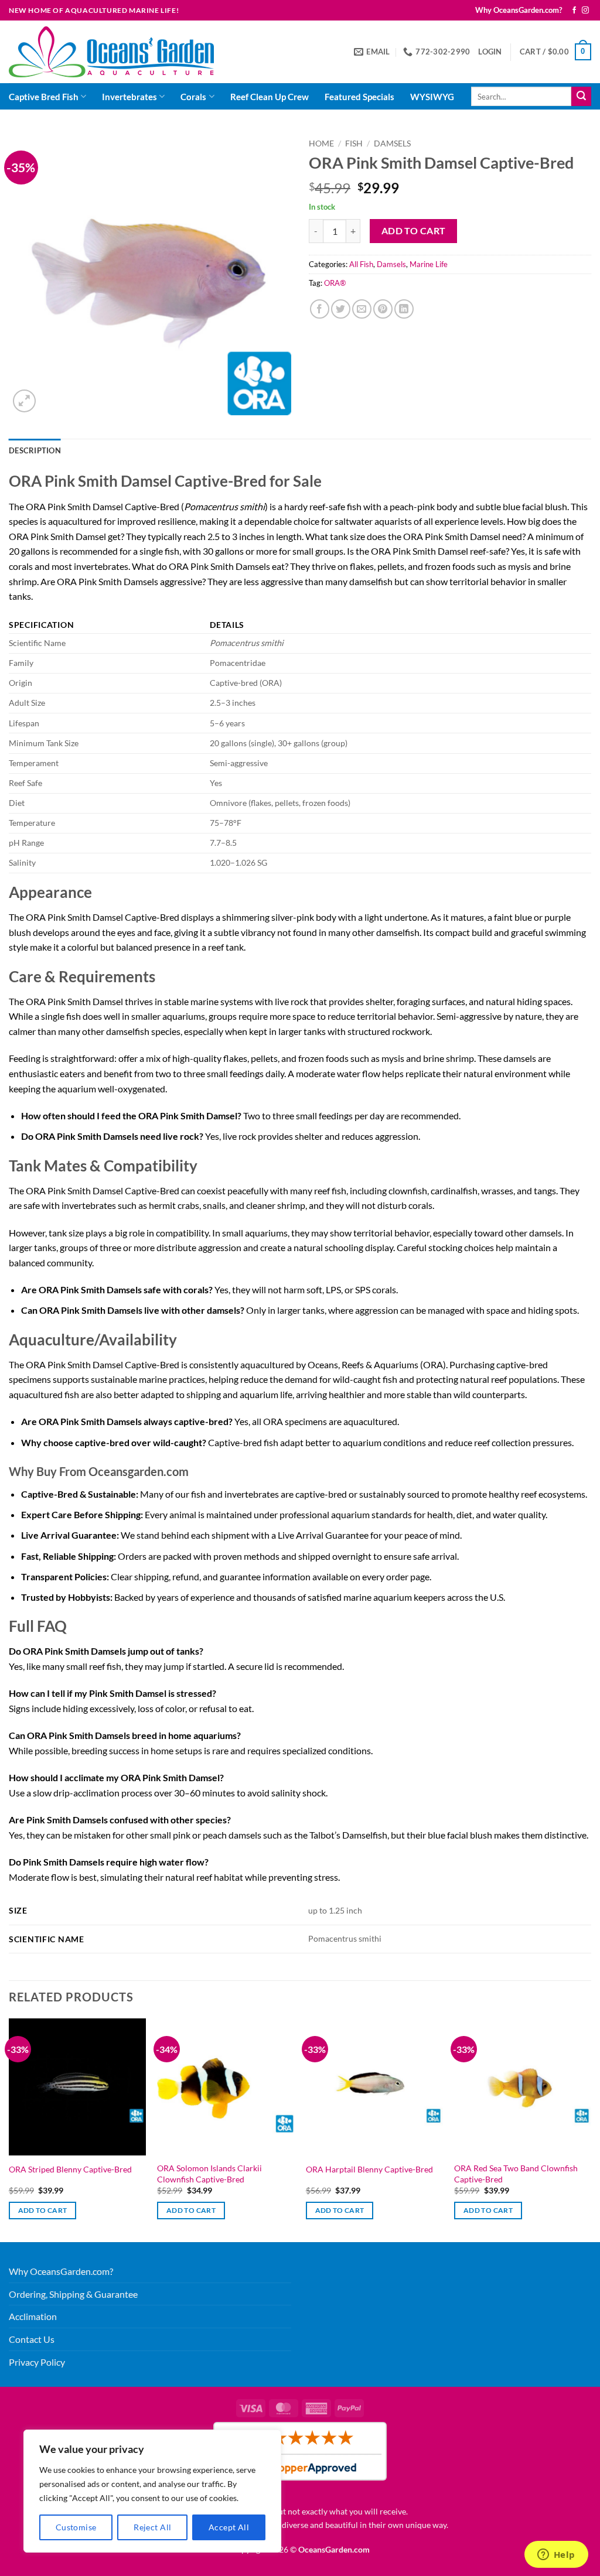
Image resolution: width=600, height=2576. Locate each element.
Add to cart (414, 231)
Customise (76, 2527)
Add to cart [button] (43, 2210)
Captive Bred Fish (44, 97)
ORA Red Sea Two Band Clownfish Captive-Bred (516, 2174)
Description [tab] (35, 450)
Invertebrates (129, 97)
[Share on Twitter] (341, 309)
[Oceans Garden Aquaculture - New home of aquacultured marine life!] (111, 52)
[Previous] (9, 2129)
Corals (193, 97)
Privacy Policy (37, 2362)
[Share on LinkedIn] (404, 309)
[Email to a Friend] (362, 309)
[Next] (591, 2129)
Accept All (229, 2527)
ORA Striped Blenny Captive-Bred (70, 2169)
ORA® (335, 283)
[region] (152, 2491)
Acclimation (33, 2316)
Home (321, 144)
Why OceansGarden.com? (519, 10)
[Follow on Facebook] (574, 11)
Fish (354, 144)
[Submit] (581, 97)
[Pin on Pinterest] (383, 309)
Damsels (392, 144)
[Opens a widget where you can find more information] (556, 2555)
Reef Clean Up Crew (270, 97)
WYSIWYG (432, 97)
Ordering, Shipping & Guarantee (73, 2294)
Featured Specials (359, 97)
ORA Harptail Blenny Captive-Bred (369, 2169)
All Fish (361, 264)
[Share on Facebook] (320, 309)
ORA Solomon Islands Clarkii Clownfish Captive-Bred (209, 2174)
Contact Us (32, 2339)
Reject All (152, 2527)
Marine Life (429, 264)
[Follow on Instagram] (585, 11)
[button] (490, 52)
